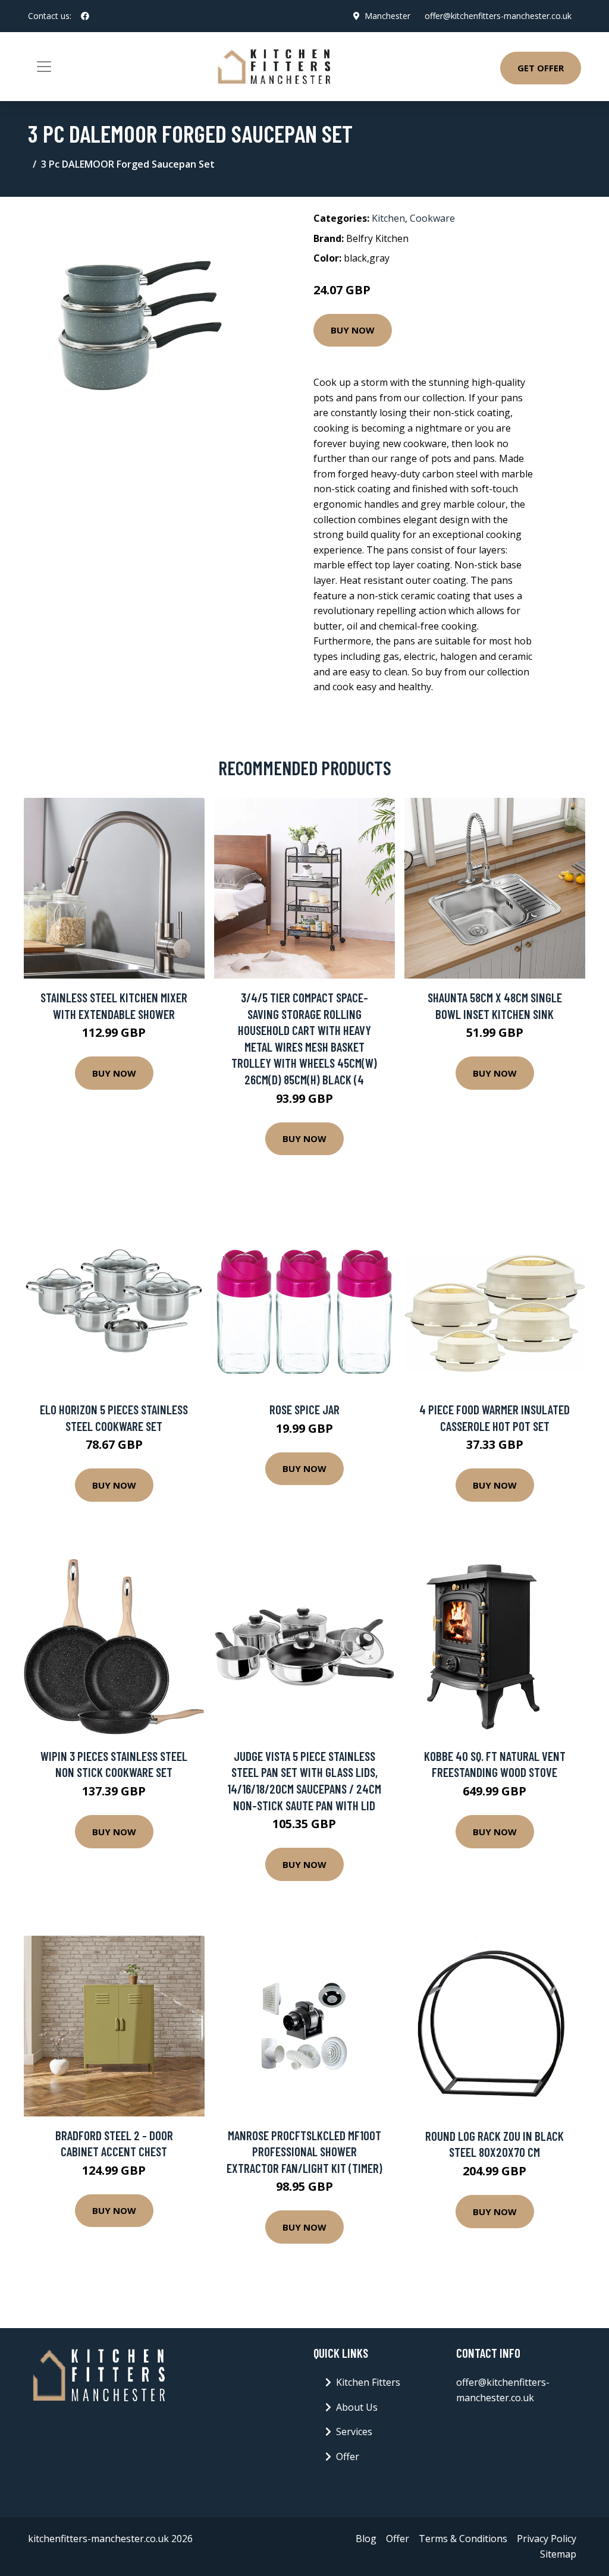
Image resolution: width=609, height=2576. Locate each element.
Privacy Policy (547, 2539)
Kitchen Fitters (368, 2382)
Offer (348, 2457)
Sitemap (558, 2554)
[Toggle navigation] (44, 67)
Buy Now (353, 330)
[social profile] (85, 16)
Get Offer (541, 68)
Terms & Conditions (463, 2539)
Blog (366, 2539)
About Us (357, 2407)
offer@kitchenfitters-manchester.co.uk (498, 16)
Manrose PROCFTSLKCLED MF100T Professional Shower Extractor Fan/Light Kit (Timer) (304, 2152)
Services (354, 2432)
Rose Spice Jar (304, 1409)
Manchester (387, 16)
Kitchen (388, 218)
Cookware (432, 218)
